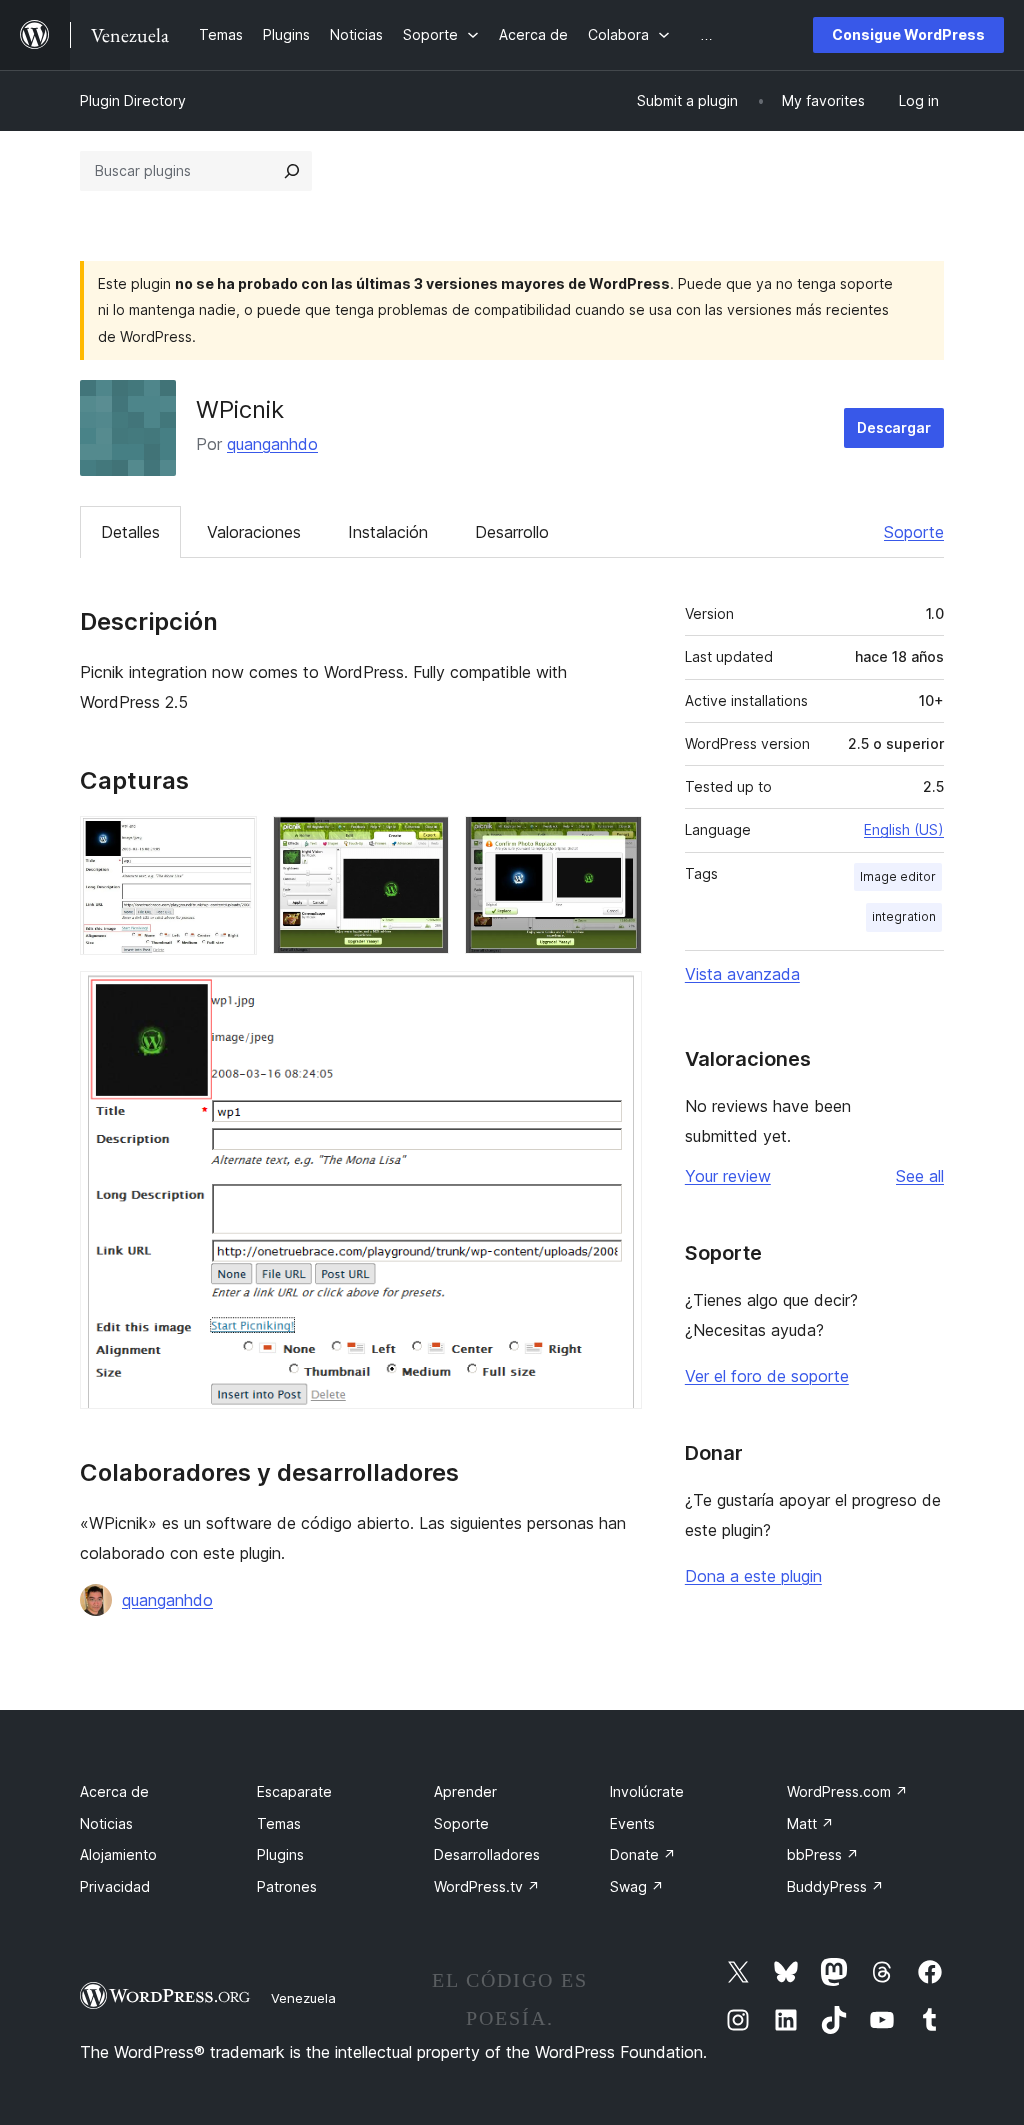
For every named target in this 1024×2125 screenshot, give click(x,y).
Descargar (894, 427)
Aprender (465, 1791)
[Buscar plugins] (292, 171)
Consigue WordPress (908, 34)
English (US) (904, 829)
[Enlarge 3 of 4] (615, 843)
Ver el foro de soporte (767, 1376)
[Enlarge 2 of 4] (422, 843)
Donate (643, 1854)
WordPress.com (847, 1791)
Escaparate (294, 1791)
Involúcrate (647, 1791)
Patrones (287, 1886)
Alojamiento (118, 1854)
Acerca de (114, 1791)
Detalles (130, 532)
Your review (728, 1176)
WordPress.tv (487, 1886)
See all (920, 1176)
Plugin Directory (133, 100)
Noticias (106, 1823)
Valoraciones (254, 532)
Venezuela (303, 1998)
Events (632, 1823)
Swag (637, 1886)
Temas (279, 1823)
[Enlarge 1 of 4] (230, 843)
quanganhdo (272, 444)
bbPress (823, 1854)
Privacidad (115, 1886)
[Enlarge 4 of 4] (615, 998)
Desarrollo (512, 532)
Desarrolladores (487, 1854)
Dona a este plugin (753, 1576)
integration (904, 916)
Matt (810, 1823)
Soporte (914, 532)
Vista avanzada (742, 974)
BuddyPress (835, 1886)
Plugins (280, 1854)
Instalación (388, 532)
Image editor (898, 876)
